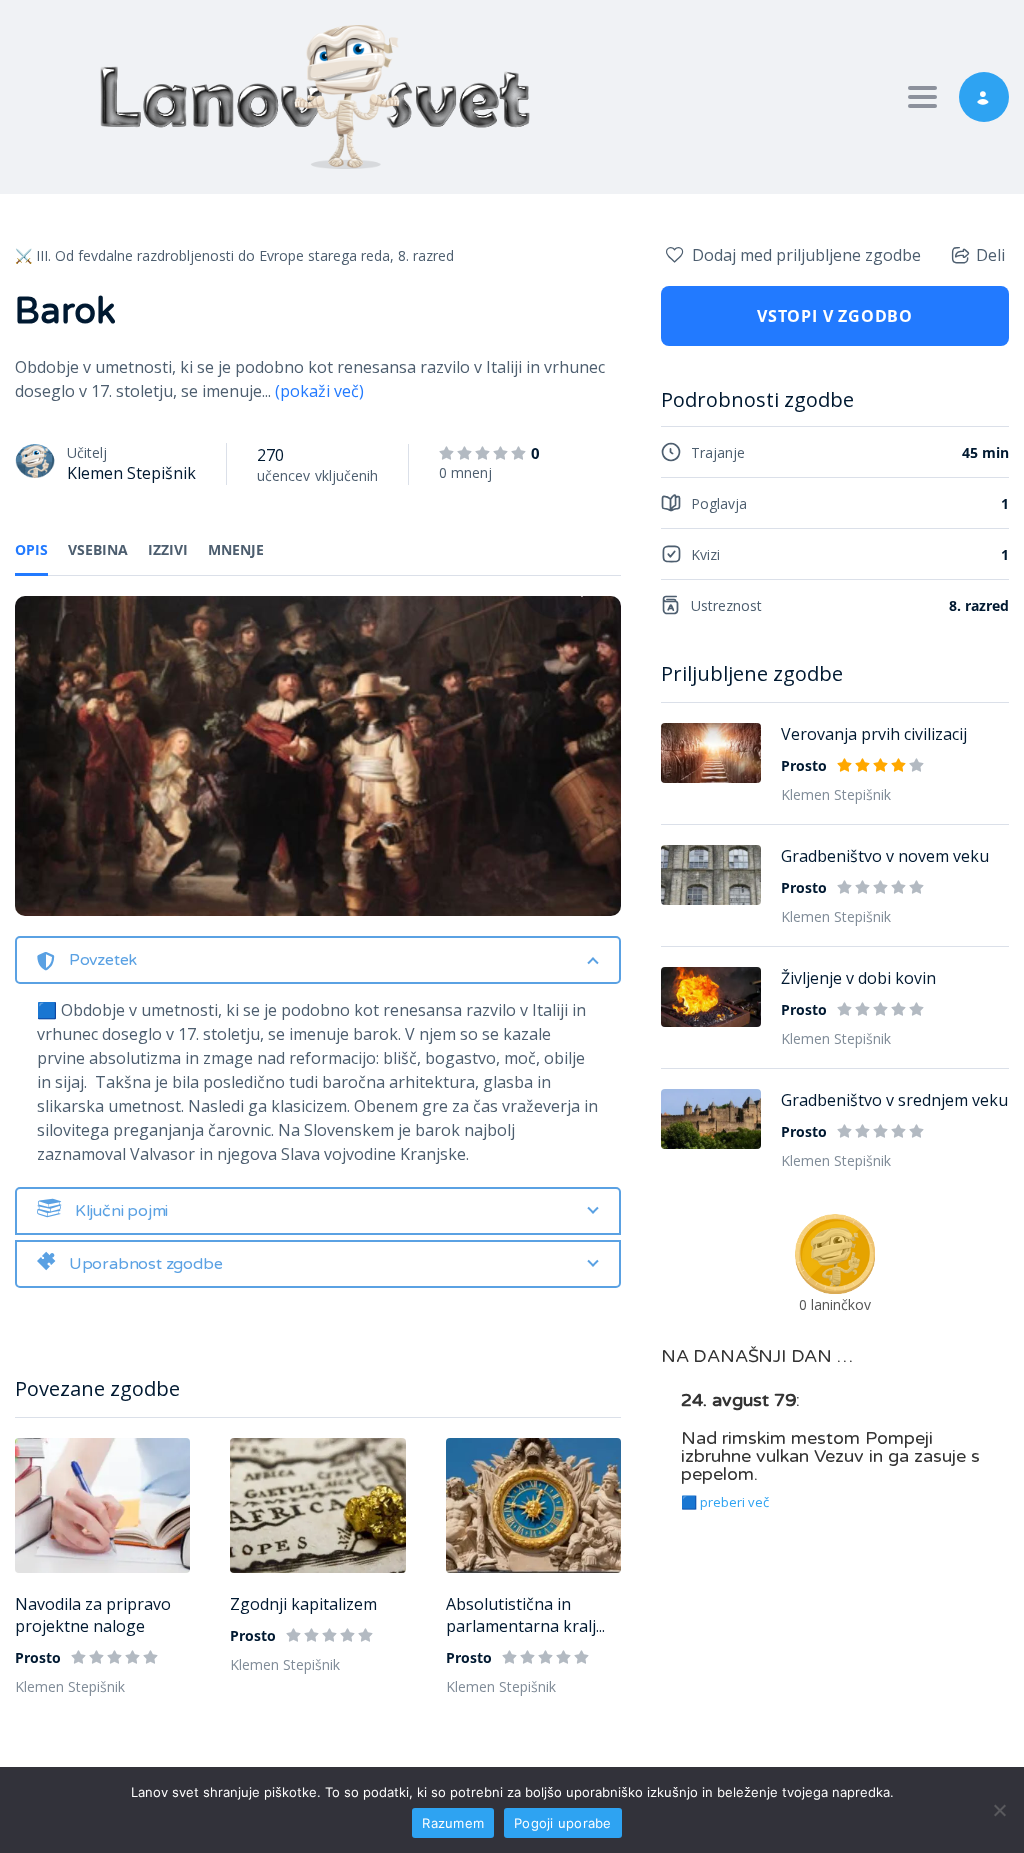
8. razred (426, 255)
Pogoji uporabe (563, 1823)
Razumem (453, 1823)
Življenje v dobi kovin (858, 978)
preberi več (734, 1502)
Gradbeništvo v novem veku (885, 856)
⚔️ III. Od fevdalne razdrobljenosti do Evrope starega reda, (204, 255)
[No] (999, 1810)
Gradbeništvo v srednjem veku (894, 1100)
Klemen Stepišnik (131, 473)
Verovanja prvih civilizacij (874, 734)
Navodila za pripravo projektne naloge (93, 1615)
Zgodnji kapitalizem (303, 1604)
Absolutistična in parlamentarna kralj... (525, 1615)
